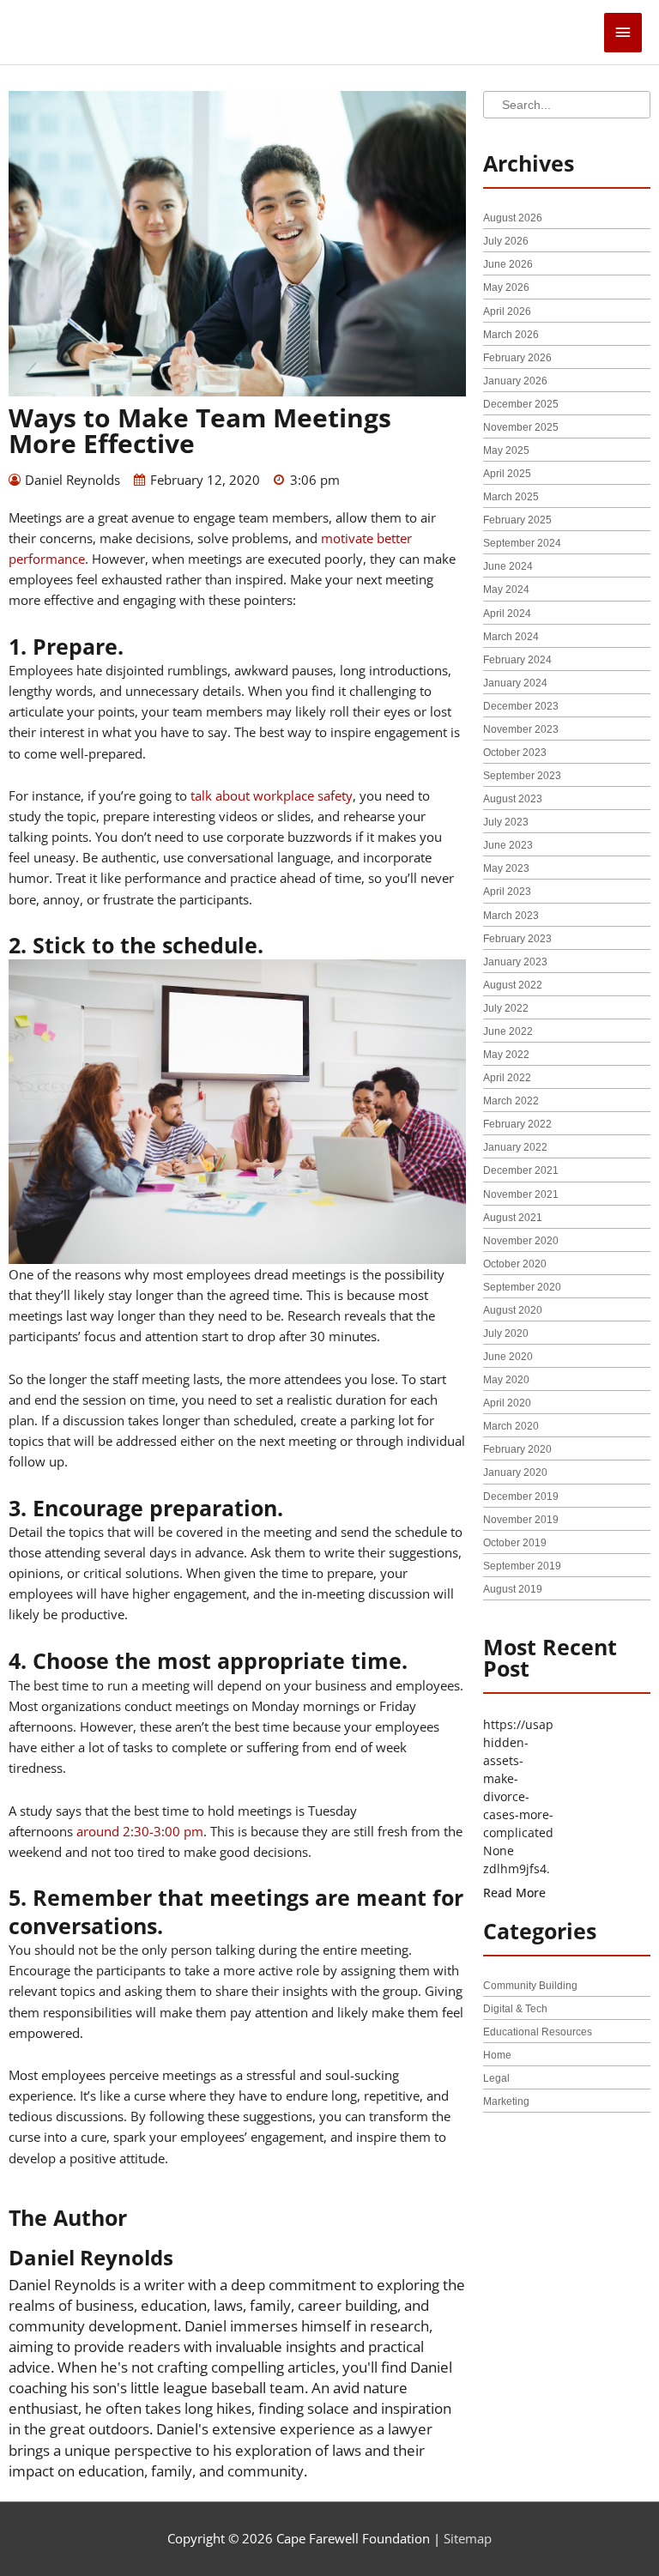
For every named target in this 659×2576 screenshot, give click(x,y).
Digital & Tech (515, 2009)
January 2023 (515, 962)
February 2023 (517, 939)
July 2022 (506, 1008)
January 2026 (515, 381)
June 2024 (508, 566)
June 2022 (508, 1031)
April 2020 (507, 1403)
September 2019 (522, 1566)
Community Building (530, 1986)
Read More (514, 1893)
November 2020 (521, 1241)
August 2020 (513, 1310)
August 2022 (513, 985)
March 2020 (511, 1426)
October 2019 (515, 1543)
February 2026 (517, 358)
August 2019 (513, 1589)
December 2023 (521, 706)
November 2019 (521, 1520)
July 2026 (506, 241)
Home (497, 2055)
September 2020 (522, 1287)
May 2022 (506, 1055)
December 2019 (521, 1497)
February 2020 (517, 1449)
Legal (496, 2078)
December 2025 (521, 404)
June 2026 (508, 264)
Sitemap (468, 2538)
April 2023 (507, 892)
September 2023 (522, 776)
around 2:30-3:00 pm (140, 1831)
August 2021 (513, 1218)
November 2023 (521, 729)
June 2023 (508, 845)
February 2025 (517, 520)
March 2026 (511, 335)
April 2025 (507, 474)
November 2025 (521, 427)
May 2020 (506, 1380)
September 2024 (522, 543)
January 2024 (515, 683)
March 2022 (511, 1101)
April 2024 (507, 614)
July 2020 (506, 1333)
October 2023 (515, 753)
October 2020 (515, 1264)
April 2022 (507, 1078)
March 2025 (511, 497)
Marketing (506, 2101)
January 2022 (515, 1147)
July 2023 (506, 822)
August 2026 (513, 218)
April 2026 (507, 311)
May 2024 (506, 590)
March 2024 (511, 637)
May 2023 (506, 868)
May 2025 (506, 450)
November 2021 (521, 1194)
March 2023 (511, 916)
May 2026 (506, 287)
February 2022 (517, 1124)
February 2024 (517, 660)
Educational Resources (538, 2032)
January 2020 (515, 1472)
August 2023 (513, 799)
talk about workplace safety (272, 795)
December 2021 (521, 1170)
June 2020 (508, 1357)
